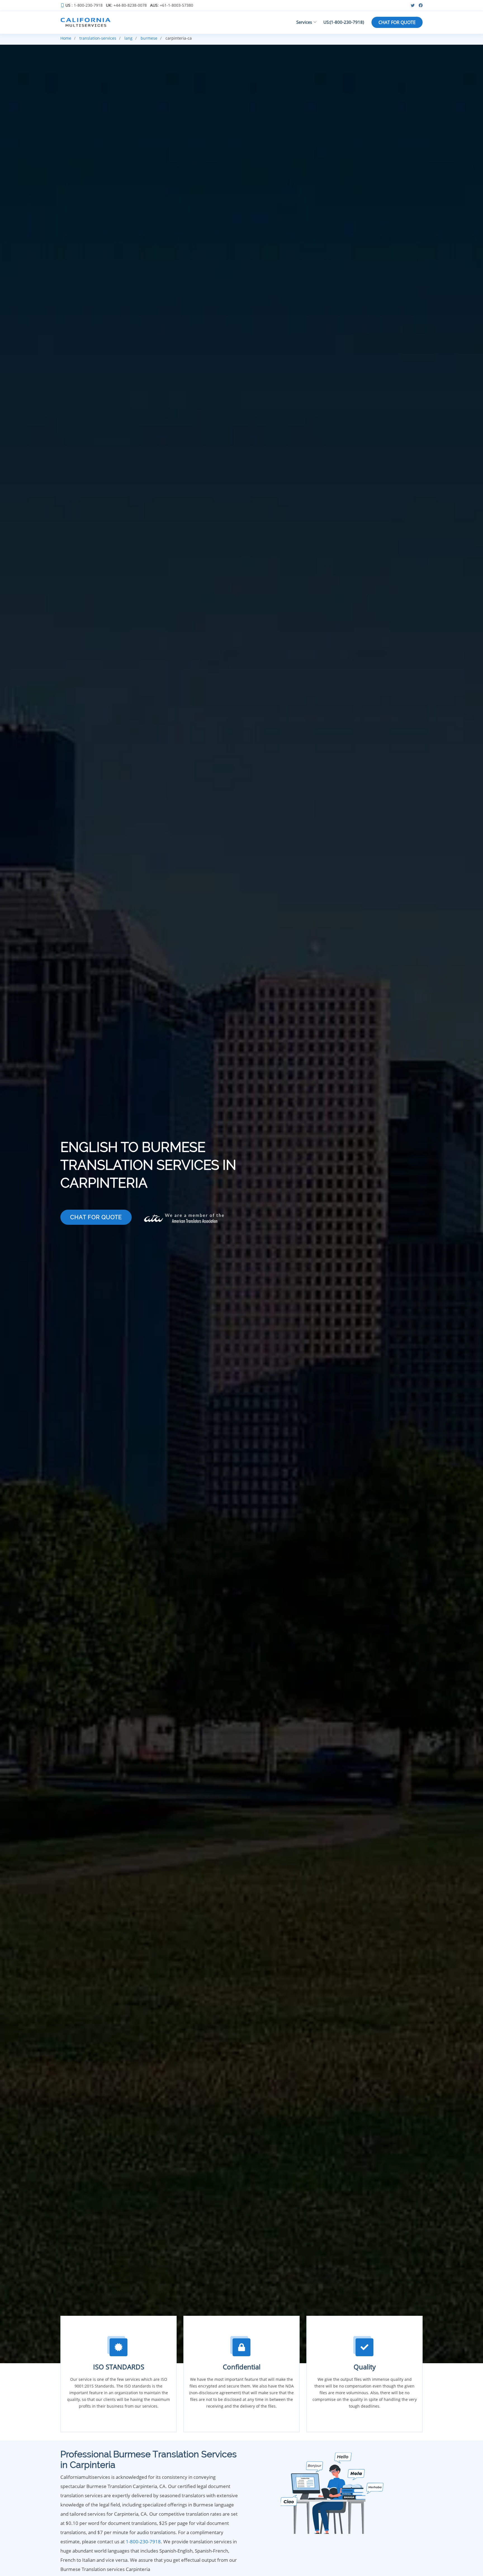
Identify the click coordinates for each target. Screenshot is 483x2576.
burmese (149, 38)
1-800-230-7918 (143, 2542)
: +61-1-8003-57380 (172, 6)
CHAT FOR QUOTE (397, 22)
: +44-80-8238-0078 (126, 6)
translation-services (98, 38)
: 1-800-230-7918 (84, 6)
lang (128, 38)
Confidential (242, 2367)
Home (66, 38)
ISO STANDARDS (119, 2367)
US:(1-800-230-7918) (344, 22)
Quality (365, 2367)
